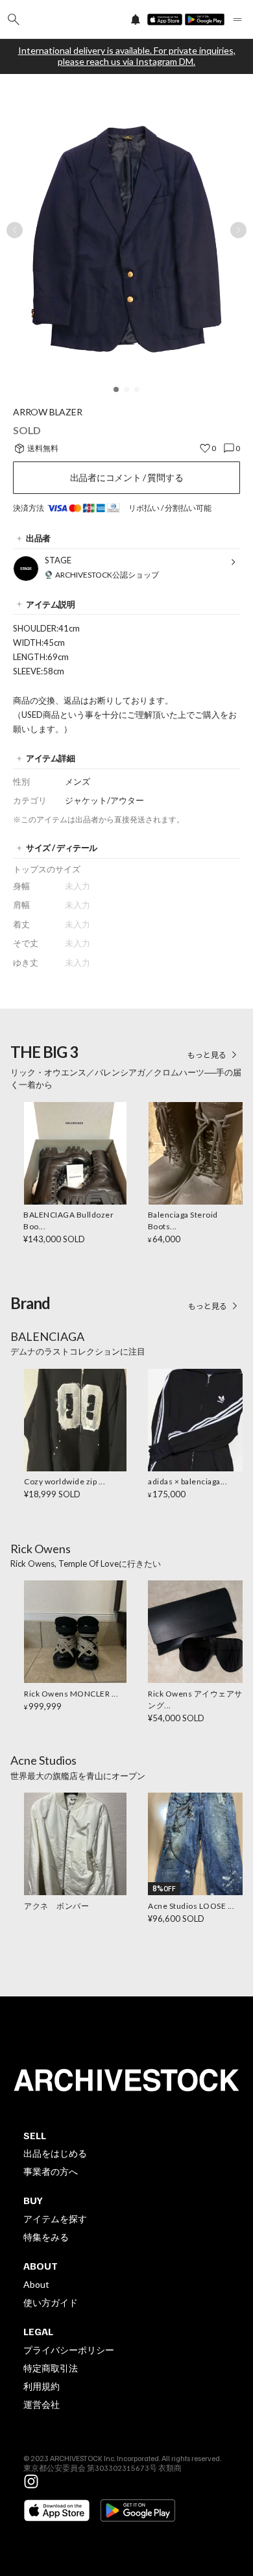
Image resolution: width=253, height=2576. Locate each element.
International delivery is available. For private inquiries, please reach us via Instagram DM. (127, 56)
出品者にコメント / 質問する (127, 477)
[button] (116, 389)
